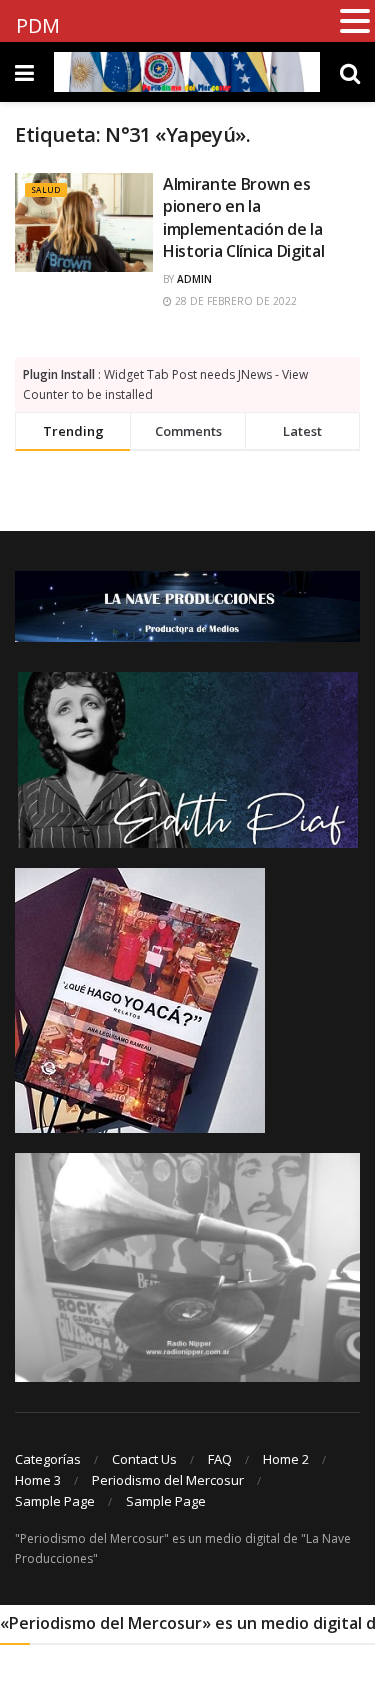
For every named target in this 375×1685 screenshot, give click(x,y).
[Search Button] (350, 72)
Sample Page (55, 1501)
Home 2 (286, 1459)
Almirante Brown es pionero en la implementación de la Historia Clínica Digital (243, 217)
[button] (355, 22)
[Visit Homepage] (187, 72)
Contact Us (144, 1459)
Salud (46, 189)
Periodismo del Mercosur (168, 1480)
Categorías (48, 1459)
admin (194, 279)
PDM (38, 25)
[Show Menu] (24, 72)
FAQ (220, 1459)
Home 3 (38, 1480)
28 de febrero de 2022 (234, 301)
